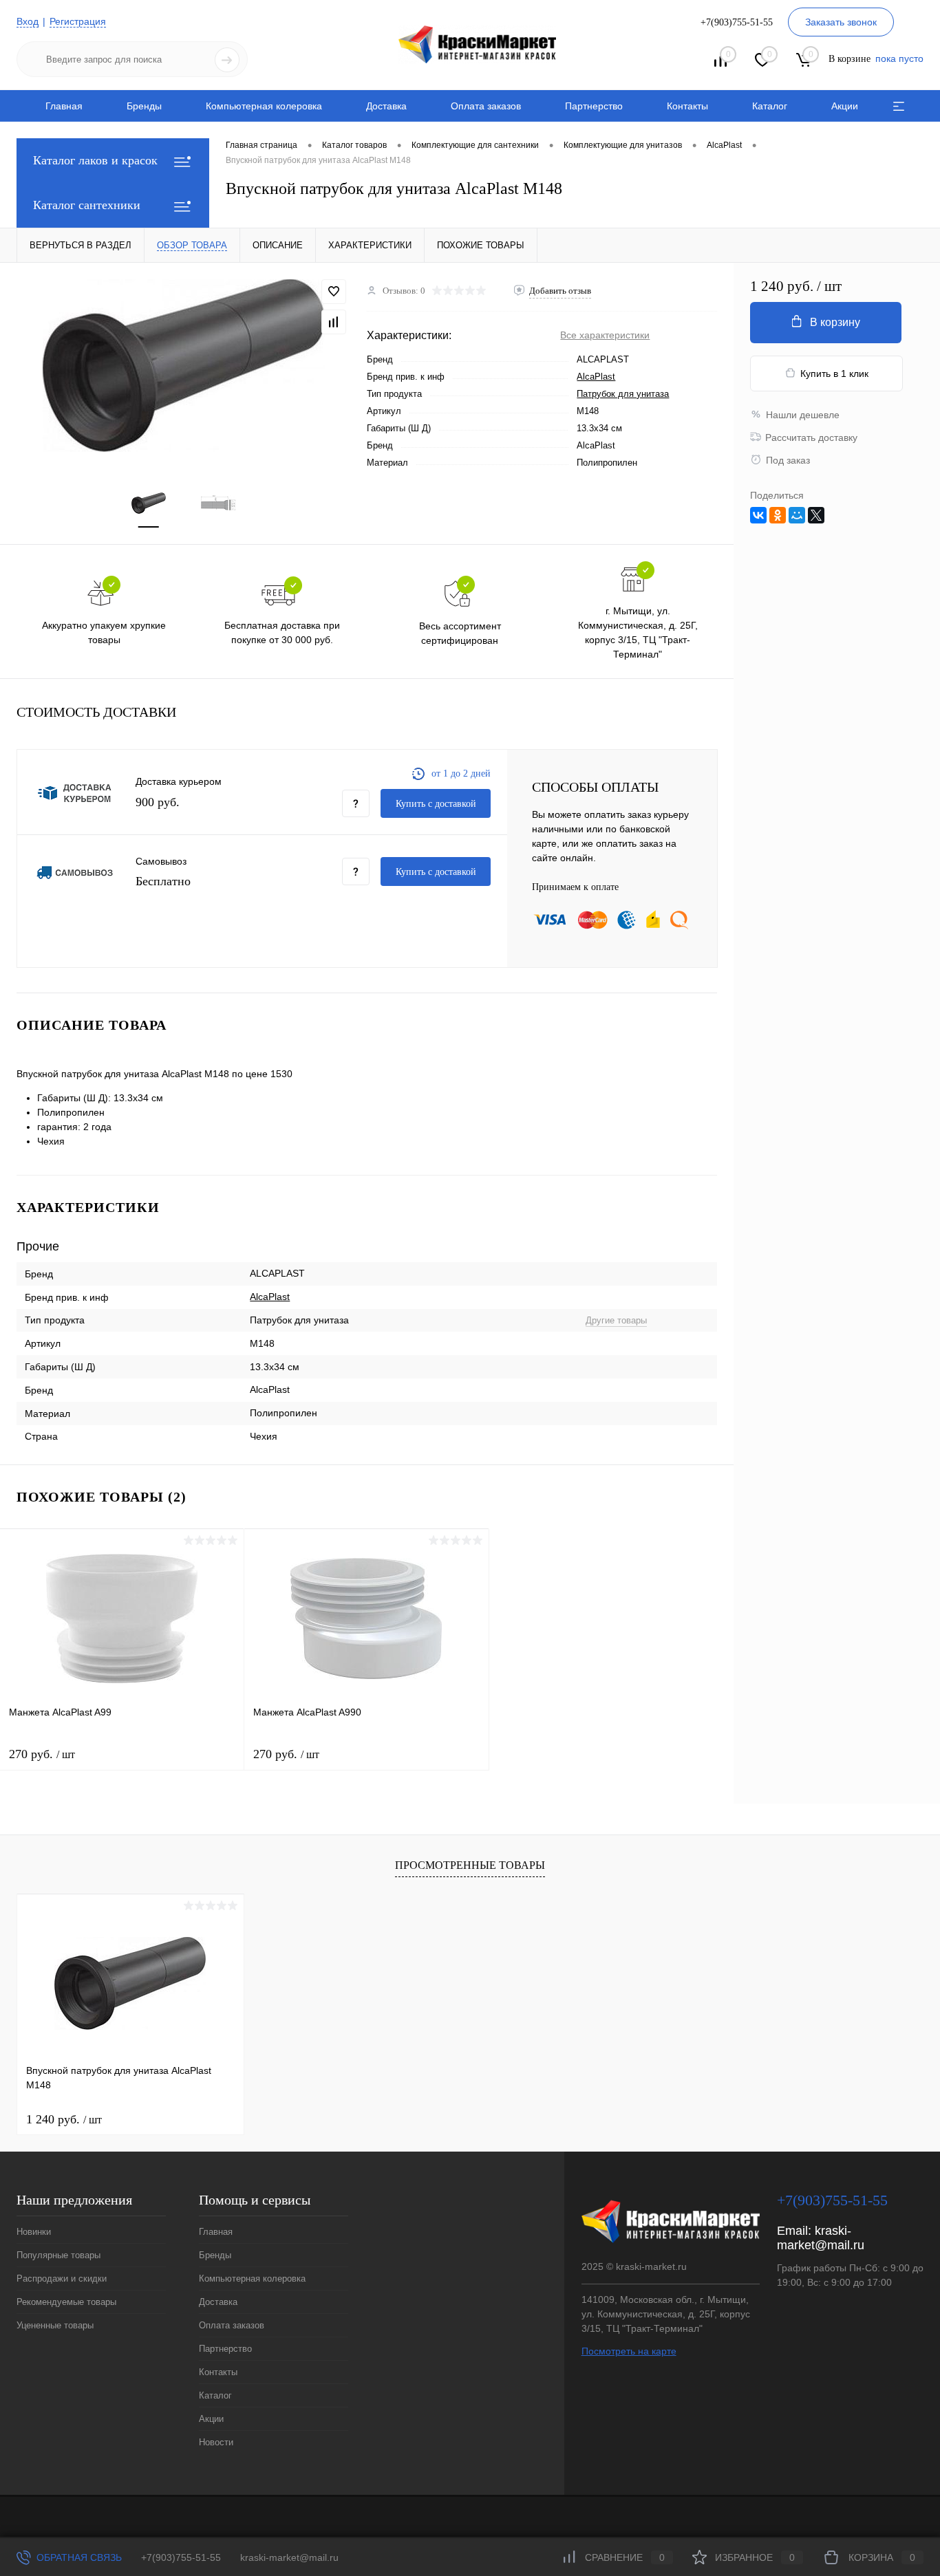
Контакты (687, 106)
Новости (216, 2442)
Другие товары (616, 1320)
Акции (845, 106)
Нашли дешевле (803, 415)
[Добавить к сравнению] (334, 322)
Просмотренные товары (470, 1865)
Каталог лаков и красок (95, 160)
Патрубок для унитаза (623, 394)
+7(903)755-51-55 (181, 2557)
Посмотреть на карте (629, 2351)
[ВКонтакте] (758, 515)
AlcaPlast (596, 377)
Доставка (386, 106)
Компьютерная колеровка (264, 106)
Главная (64, 106)
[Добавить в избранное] (334, 292)
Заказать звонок (841, 22)
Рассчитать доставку (811, 437)
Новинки (34, 2232)
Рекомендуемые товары (66, 2302)
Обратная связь (78, 2557)
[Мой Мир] (797, 515)
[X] (816, 515)
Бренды (144, 106)
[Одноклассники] (778, 515)
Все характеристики (605, 335)
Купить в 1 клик (834, 374)
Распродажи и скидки (62, 2279)
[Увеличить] (183, 366)
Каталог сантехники (87, 205)
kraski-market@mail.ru (821, 2238)
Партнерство (594, 106)
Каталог (770, 106)
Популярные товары (58, 2255)
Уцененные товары (55, 2325)
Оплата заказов (486, 106)
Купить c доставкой (436, 804)
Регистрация (78, 21)
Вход (28, 21)
